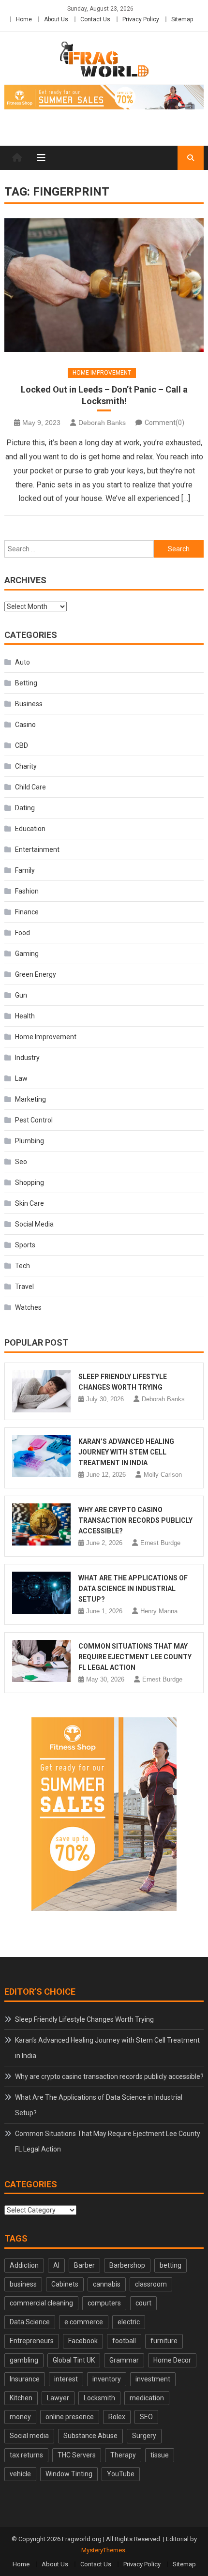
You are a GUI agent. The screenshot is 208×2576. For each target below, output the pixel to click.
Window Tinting (69, 2474)
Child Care (30, 787)
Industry (27, 1058)
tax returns (26, 2455)
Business (29, 704)
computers (104, 2303)
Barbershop (127, 2265)
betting (171, 2265)
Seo (21, 1162)
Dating (25, 808)
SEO (146, 2417)
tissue (160, 2455)
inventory (107, 2379)
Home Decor (172, 2360)
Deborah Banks (102, 423)
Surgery (144, 2436)
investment (153, 2379)
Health (25, 1016)
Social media (29, 2436)
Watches (28, 1307)
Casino (25, 725)
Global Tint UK (74, 2360)
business (23, 2284)
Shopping (30, 1182)
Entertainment (37, 849)
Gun (21, 995)
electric (129, 2322)
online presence (70, 2417)
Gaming (27, 954)
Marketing (30, 1099)
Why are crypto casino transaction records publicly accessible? (135, 1520)
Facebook (83, 2341)
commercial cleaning (41, 2303)
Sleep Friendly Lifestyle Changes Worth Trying (84, 2019)
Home (24, 19)
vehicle (20, 2474)
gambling (24, 2360)
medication (147, 2398)
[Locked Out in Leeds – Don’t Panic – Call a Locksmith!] (104, 285)
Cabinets (65, 2284)
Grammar (124, 2360)
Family (25, 870)
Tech (22, 1266)
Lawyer (58, 2398)
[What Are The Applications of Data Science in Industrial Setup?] (42, 1593)
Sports (25, 1245)
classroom (151, 2284)
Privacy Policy (141, 19)
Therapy (123, 2455)
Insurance (25, 2379)
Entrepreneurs (32, 2341)
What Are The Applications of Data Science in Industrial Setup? (133, 1589)
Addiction (24, 2265)
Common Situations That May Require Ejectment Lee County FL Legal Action (135, 1657)
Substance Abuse (90, 2436)
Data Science (30, 2322)
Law (21, 1078)
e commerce (84, 2322)
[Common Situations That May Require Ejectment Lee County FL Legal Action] (42, 1661)
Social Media (34, 1224)
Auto (22, 662)
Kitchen (21, 2398)
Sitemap (182, 19)
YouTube (121, 2474)
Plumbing (30, 1141)
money (20, 2417)
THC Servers (77, 2455)
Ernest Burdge (160, 1543)
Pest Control (34, 1120)
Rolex (117, 2417)
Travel (24, 1287)
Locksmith (99, 2398)
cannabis (107, 2284)
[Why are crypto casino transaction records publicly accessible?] (42, 1524)
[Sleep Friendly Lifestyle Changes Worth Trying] (42, 1391)
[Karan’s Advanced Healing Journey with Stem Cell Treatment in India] (42, 1456)
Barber (84, 2265)
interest (66, 2379)
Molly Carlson (163, 1475)
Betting (26, 683)
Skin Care (30, 1203)
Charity (26, 766)
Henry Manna (159, 1611)
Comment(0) (164, 423)
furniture (164, 2341)
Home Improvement (102, 373)
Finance (27, 912)
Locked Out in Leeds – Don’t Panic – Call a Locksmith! (104, 395)
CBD (22, 745)
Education (30, 829)
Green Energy (36, 974)
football (124, 2341)
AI (56, 2265)
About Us (56, 19)
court (143, 2303)
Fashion (27, 891)
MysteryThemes (103, 2550)
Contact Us (95, 19)
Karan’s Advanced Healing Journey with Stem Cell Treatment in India (126, 1452)
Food (22, 933)
